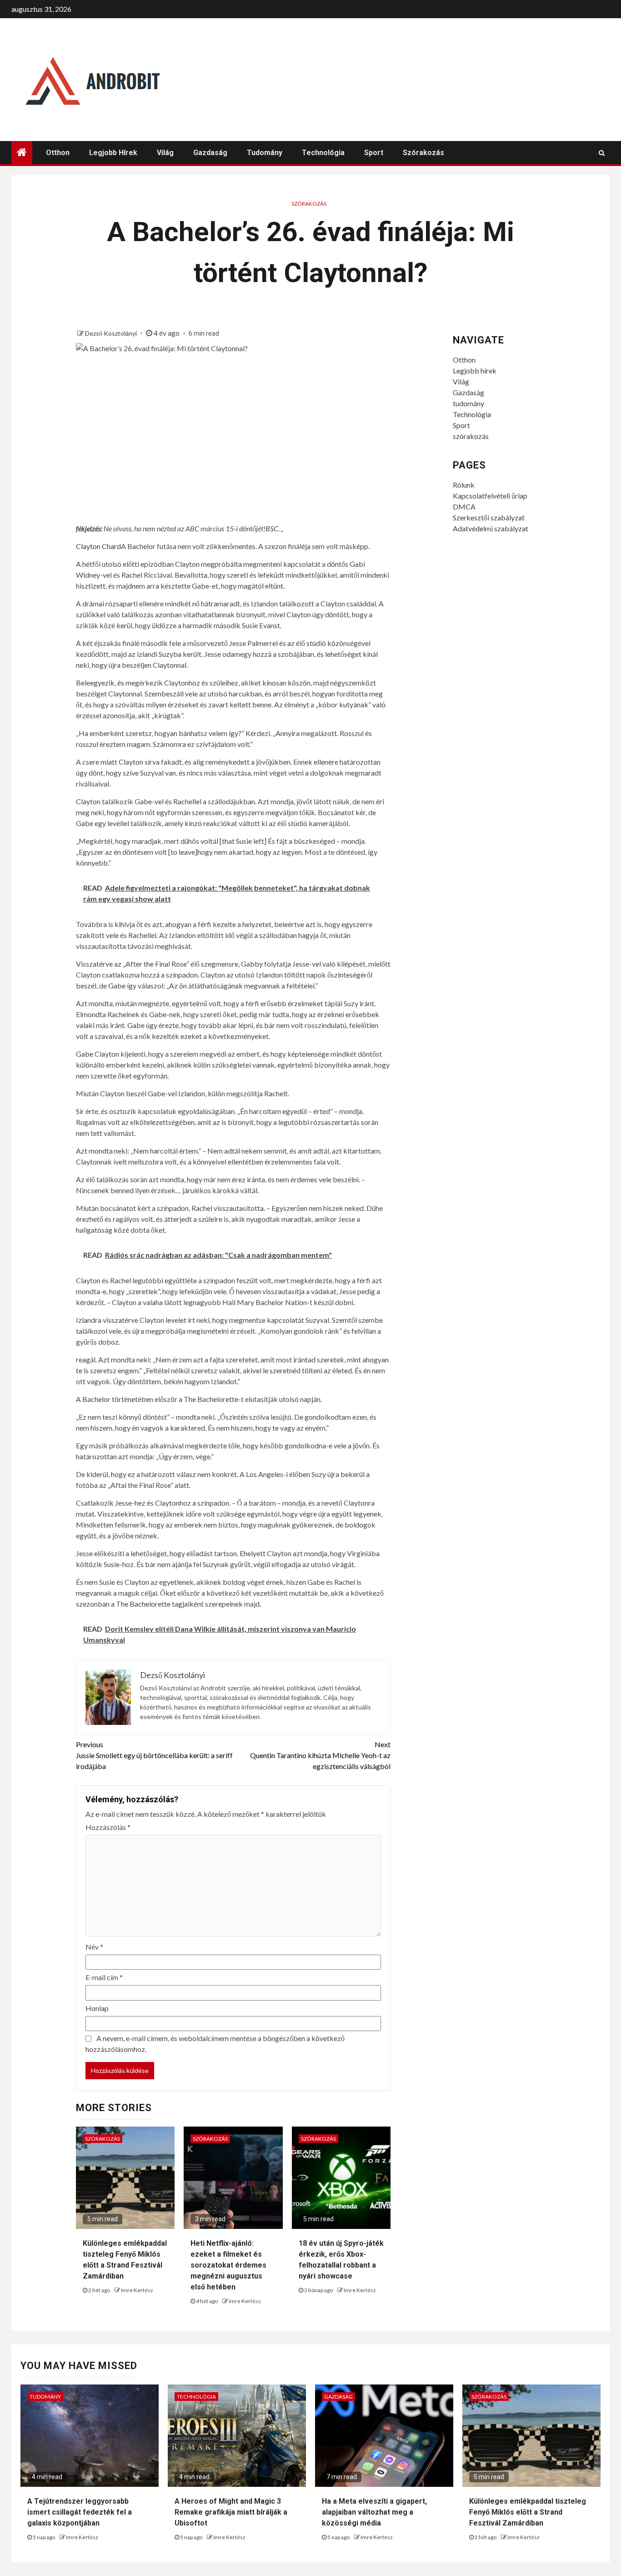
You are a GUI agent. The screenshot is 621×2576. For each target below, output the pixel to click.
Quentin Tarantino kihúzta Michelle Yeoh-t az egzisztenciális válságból (320, 1755)
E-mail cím (104, 1977)
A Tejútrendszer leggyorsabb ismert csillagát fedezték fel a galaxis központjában (80, 2512)
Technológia (323, 153)
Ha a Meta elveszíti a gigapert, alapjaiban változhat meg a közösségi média (374, 2512)
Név (94, 1947)
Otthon (58, 153)
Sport (374, 153)
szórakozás (423, 153)
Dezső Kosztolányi (112, 333)
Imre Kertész (137, 2290)
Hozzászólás (108, 1827)
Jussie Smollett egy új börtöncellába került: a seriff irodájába (154, 1755)
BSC (272, 528)
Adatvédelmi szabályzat (491, 528)
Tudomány (45, 2397)
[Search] (602, 153)
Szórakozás (309, 204)
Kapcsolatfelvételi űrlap (490, 496)
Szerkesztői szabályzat (489, 517)
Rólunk (464, 485)
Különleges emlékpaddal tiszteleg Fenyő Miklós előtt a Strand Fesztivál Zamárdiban (528, 2512)
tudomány (265, 153)
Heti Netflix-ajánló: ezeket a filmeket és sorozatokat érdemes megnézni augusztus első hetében (228, 2265)
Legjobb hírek (113, 153)
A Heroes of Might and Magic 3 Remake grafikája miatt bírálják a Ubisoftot (231, 2512)
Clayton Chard (98, 546)
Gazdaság (210, 153)
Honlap (97, 2008)
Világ (165, 153)
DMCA (464, 507)
